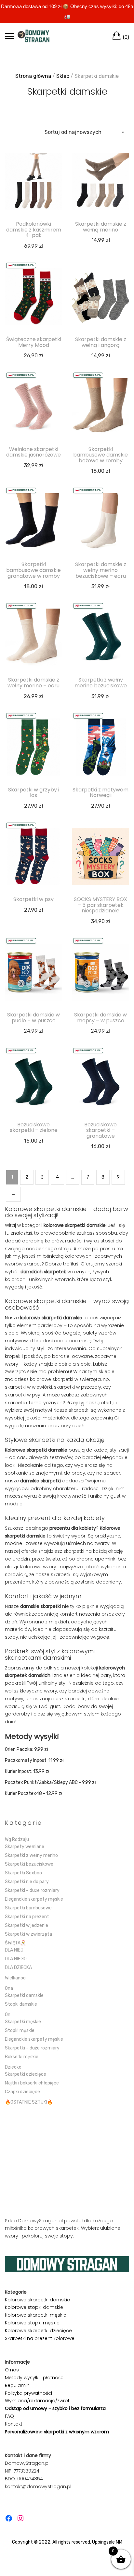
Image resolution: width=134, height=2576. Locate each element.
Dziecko (13, 2067)
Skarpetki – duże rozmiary (32, 1890)
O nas (12, 2370)
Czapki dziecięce (22, 2092)
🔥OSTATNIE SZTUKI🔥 (29, 2102)
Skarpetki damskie (24, 1995)
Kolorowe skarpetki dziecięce (38, 2331)
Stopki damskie (21, 2004)
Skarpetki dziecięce (26, 2074)
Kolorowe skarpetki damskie (37, 2300)
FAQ (9, 2416)
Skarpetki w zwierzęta (28, 1934)
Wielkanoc (15, 1978)
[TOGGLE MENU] (9, 36)
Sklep (63, 76)
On (8, 2015)
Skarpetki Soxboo (23, 1873)
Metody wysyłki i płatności (35, 2378)
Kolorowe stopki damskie (34, 2307)
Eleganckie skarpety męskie (34, 1899)
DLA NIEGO (16, 1959)
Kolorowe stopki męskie (32, 2323)
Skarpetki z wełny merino (31, 1855)
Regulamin (17, 2385)
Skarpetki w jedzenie (27, 1925)
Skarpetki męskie (23, 2022)
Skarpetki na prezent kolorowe (40, 2338)
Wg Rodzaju (17, 1840)
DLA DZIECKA (18, 1968)
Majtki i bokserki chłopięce (32, 2083)
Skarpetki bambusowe (28, 1908)
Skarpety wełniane (25, 1847)
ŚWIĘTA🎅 (15, 1943)
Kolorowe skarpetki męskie (36, 2315)
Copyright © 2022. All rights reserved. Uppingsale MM (67, 2542)
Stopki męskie (20, 2030)
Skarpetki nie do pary (27, 1882)
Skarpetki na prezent (27, 1917)
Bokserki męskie (22, 2057)
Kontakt (14, 2424)
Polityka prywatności (28, 2393)
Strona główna (33, 76)
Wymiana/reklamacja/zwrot (37, 2401)
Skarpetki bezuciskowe (29, 1864)
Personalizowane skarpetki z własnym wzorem (57, 2432)
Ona (9, 1988)
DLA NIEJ (14, 1950)
